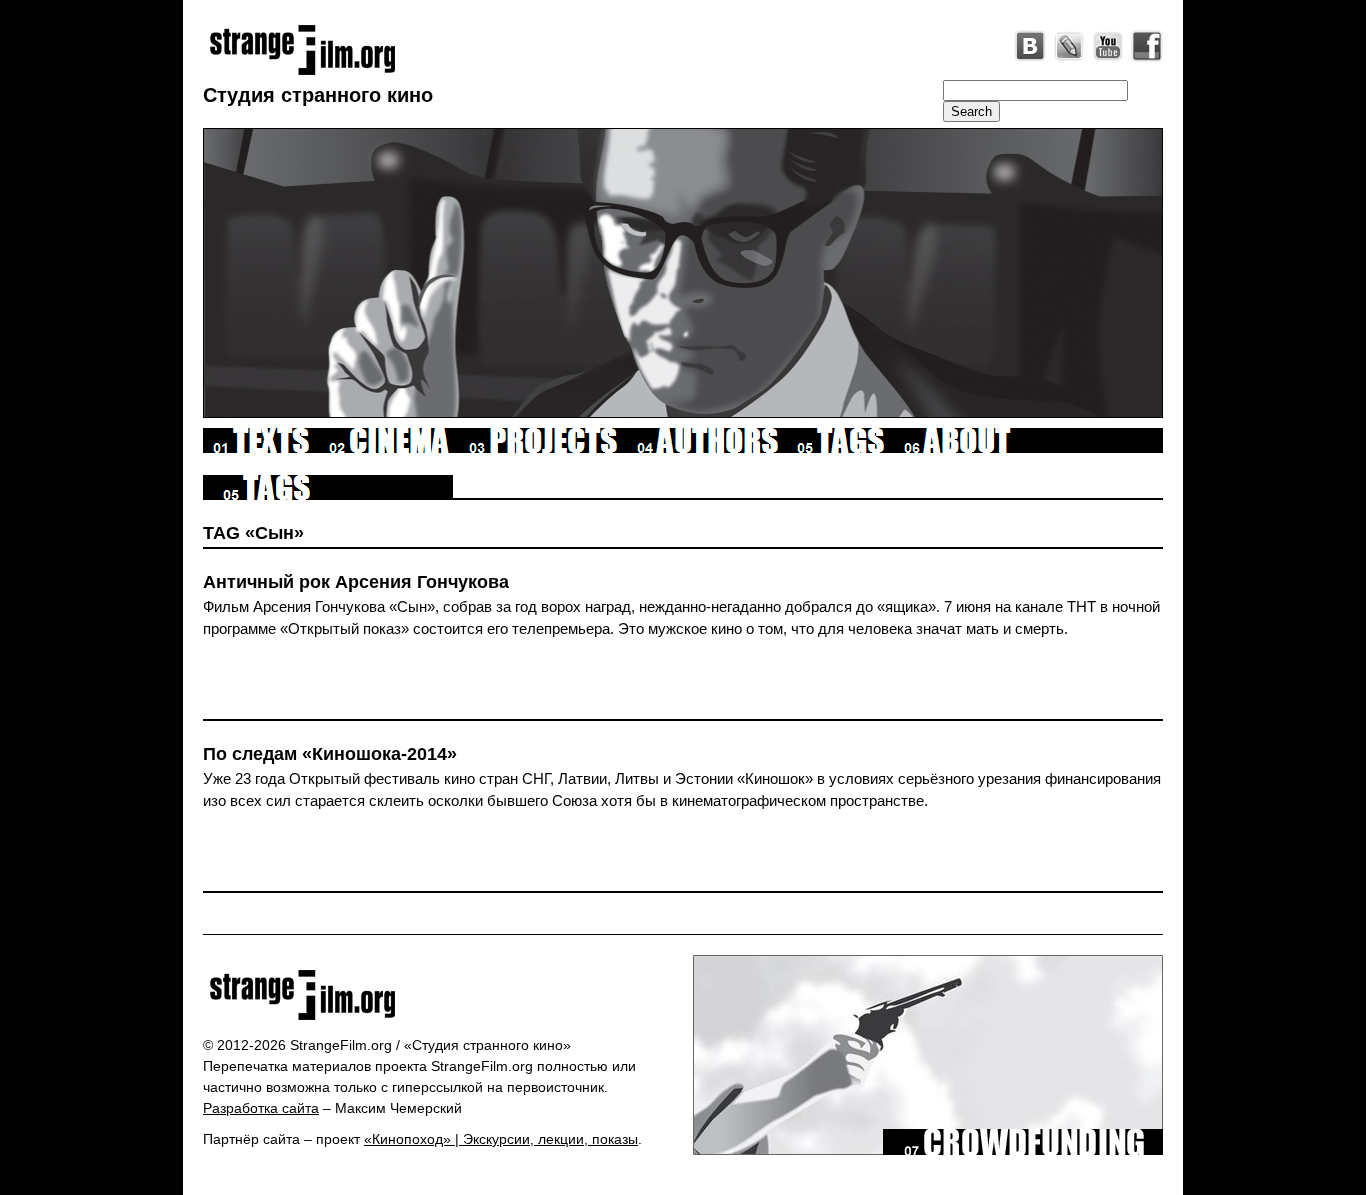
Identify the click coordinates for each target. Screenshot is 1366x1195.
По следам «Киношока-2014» (330, 754)
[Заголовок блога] (440, 995)
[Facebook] (1147, 46)
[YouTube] (1108, 46)
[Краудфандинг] (1023, 1150)
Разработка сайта (261, 1108)
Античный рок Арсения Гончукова (356, 582)
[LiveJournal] (1069, 46)
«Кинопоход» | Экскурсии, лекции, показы (501, 1139)
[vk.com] (1030, 46)
